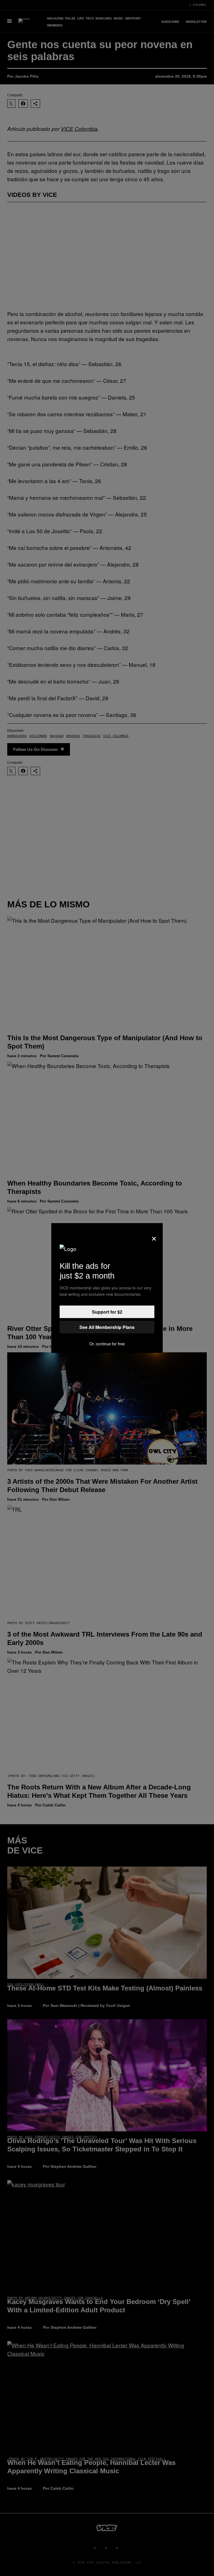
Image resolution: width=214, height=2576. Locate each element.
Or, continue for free (107, 1344)
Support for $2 (107, 1312)
